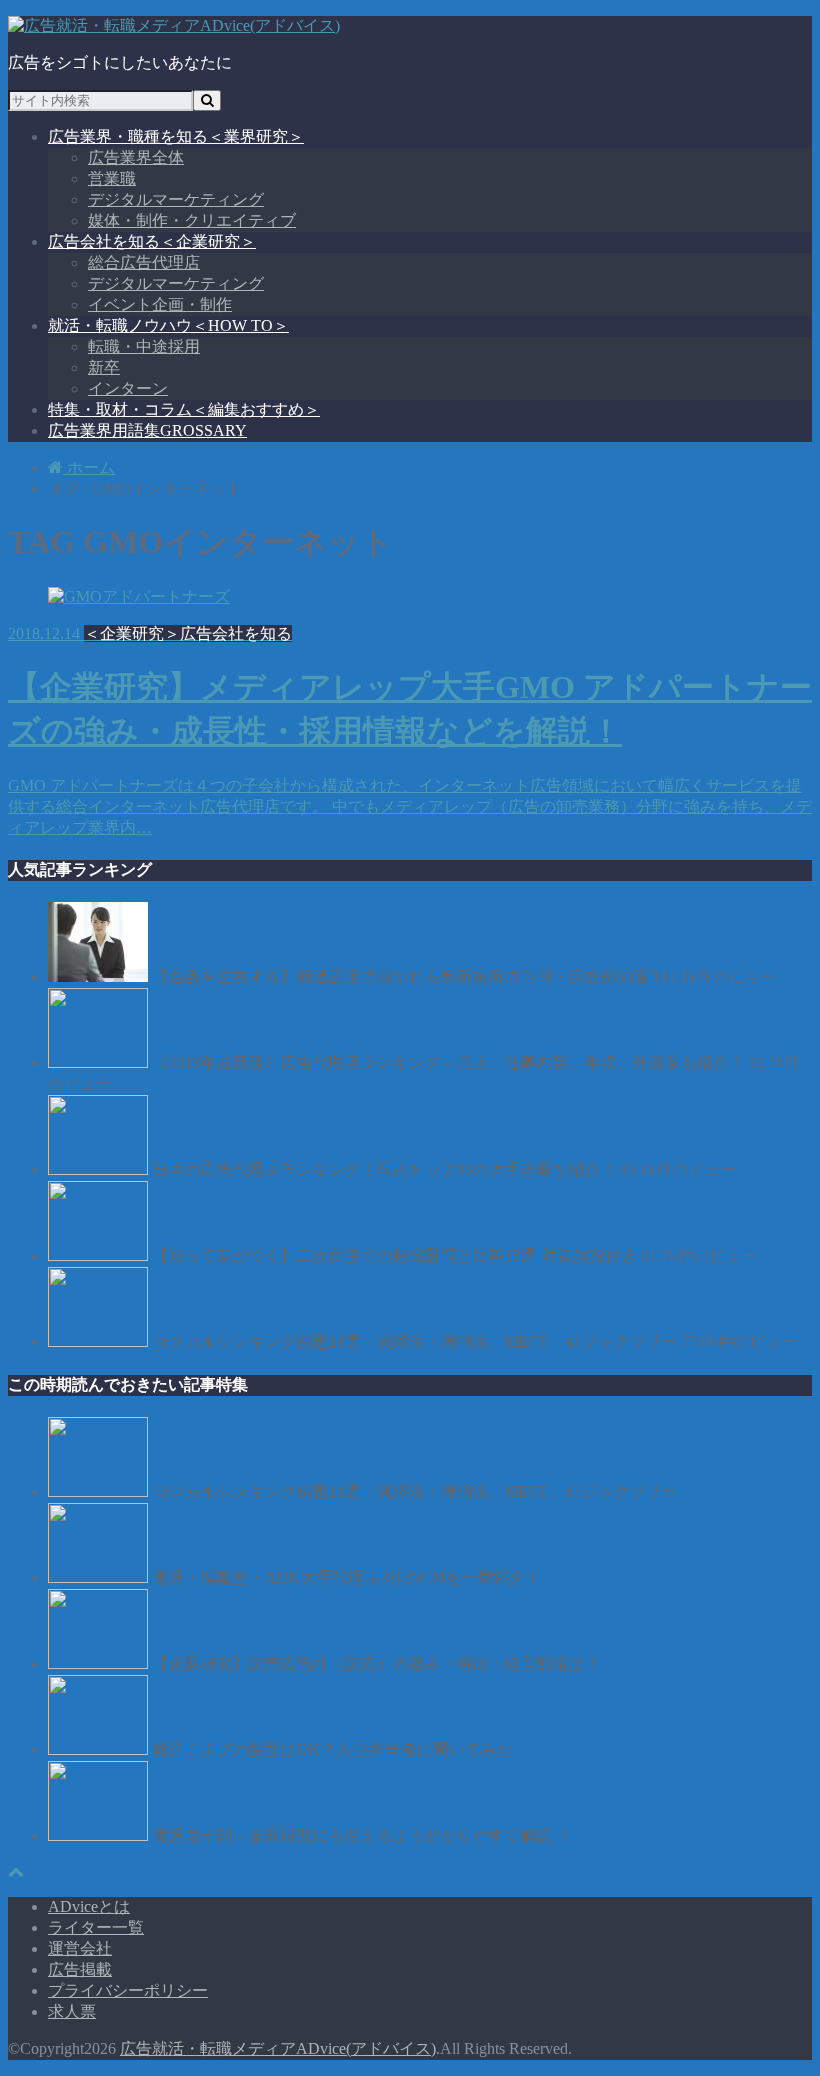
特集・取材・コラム (184, 409)
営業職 (112, 178)
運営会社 (80, 1948)
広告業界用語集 (147, 430)
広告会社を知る (152, 241)
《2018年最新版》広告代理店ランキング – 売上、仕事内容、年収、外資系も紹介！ (448, 1062)
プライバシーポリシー (128, 1990)
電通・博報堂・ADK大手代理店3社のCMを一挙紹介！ (346, 1577)
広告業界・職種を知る (176, 136)
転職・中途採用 (144, 346)
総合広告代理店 (144, 262)
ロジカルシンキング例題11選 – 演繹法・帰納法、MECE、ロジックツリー (414, 1341)
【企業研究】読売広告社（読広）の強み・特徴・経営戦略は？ (376, 1663)
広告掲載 (80, 1969)
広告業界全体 (136, 157)
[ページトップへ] (16, 1871)
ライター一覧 (96, 1927)
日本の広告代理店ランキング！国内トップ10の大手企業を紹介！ (384, 1169)
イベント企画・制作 (160, 304)
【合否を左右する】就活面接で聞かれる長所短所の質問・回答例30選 (400, 976)
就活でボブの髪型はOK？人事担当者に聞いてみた (332, 1749)
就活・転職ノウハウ (168, 325)
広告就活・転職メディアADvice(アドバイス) (278, 2048)
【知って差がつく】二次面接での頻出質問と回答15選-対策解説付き (394, 1255)
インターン (128, 388)
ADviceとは (89, 1906)
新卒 (104, 367)
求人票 (72, 2011)
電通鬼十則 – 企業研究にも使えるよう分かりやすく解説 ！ (362, 1835)
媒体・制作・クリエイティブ (192, 220)
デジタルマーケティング (176, 199)
